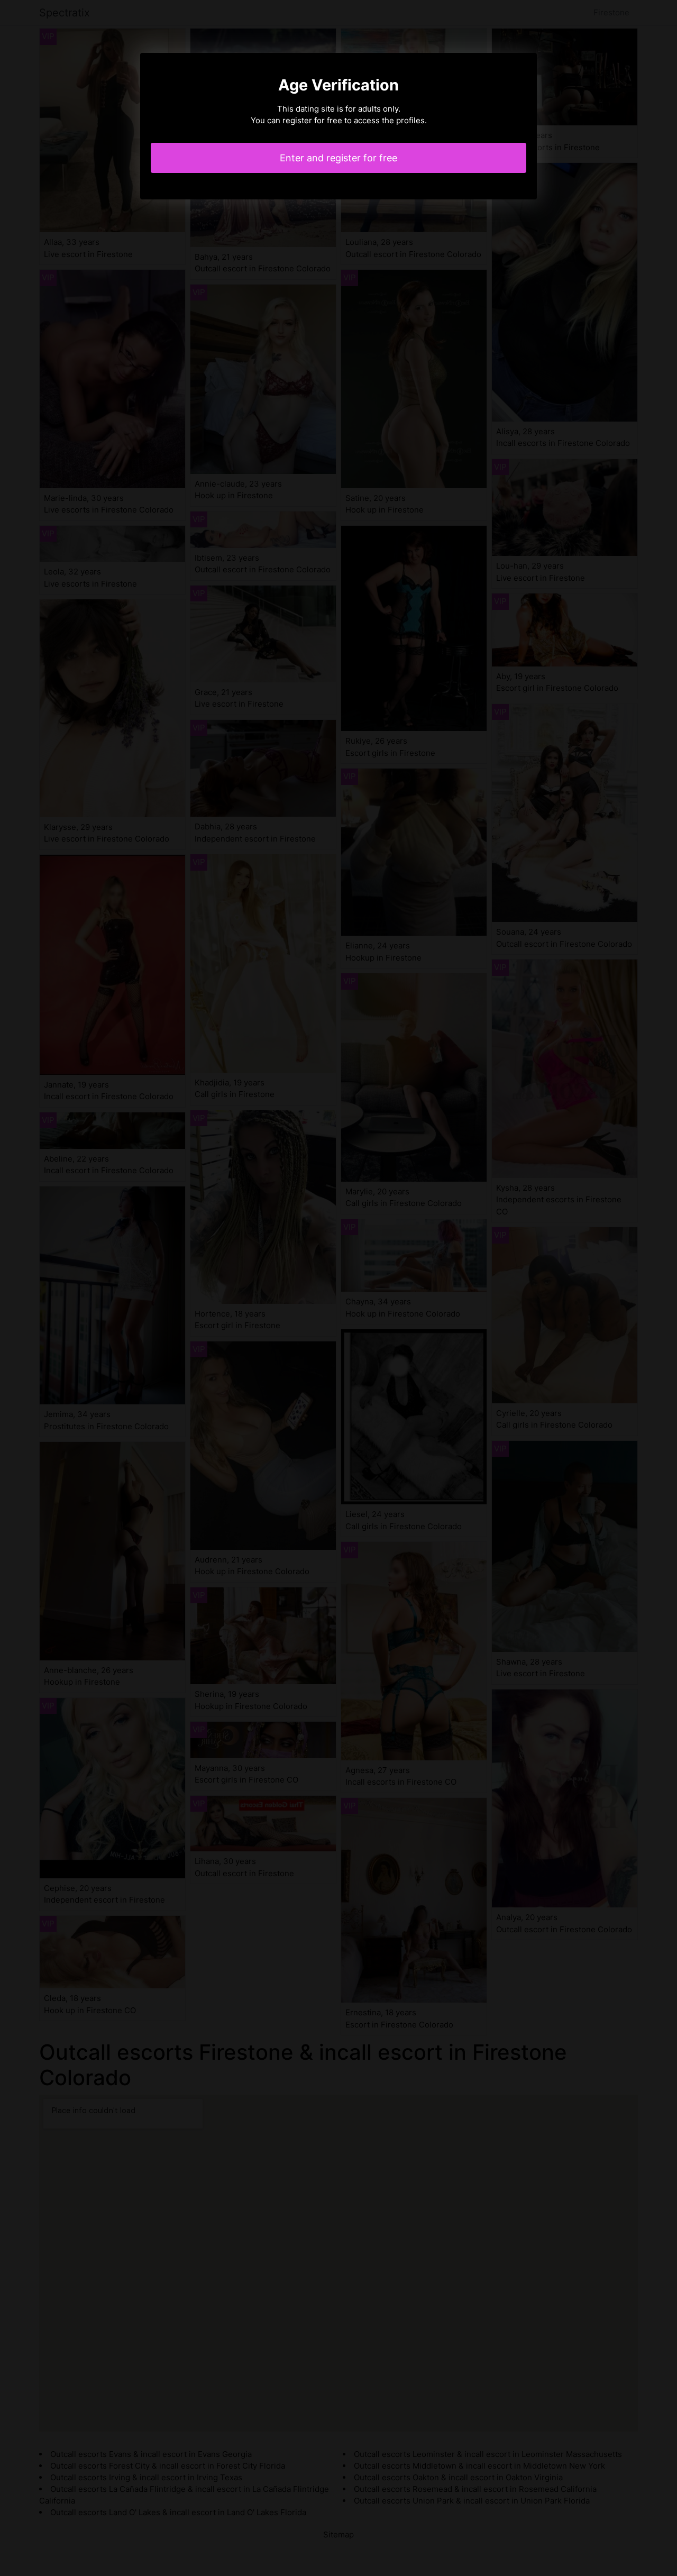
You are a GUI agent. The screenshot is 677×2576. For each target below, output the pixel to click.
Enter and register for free (338, 158)
